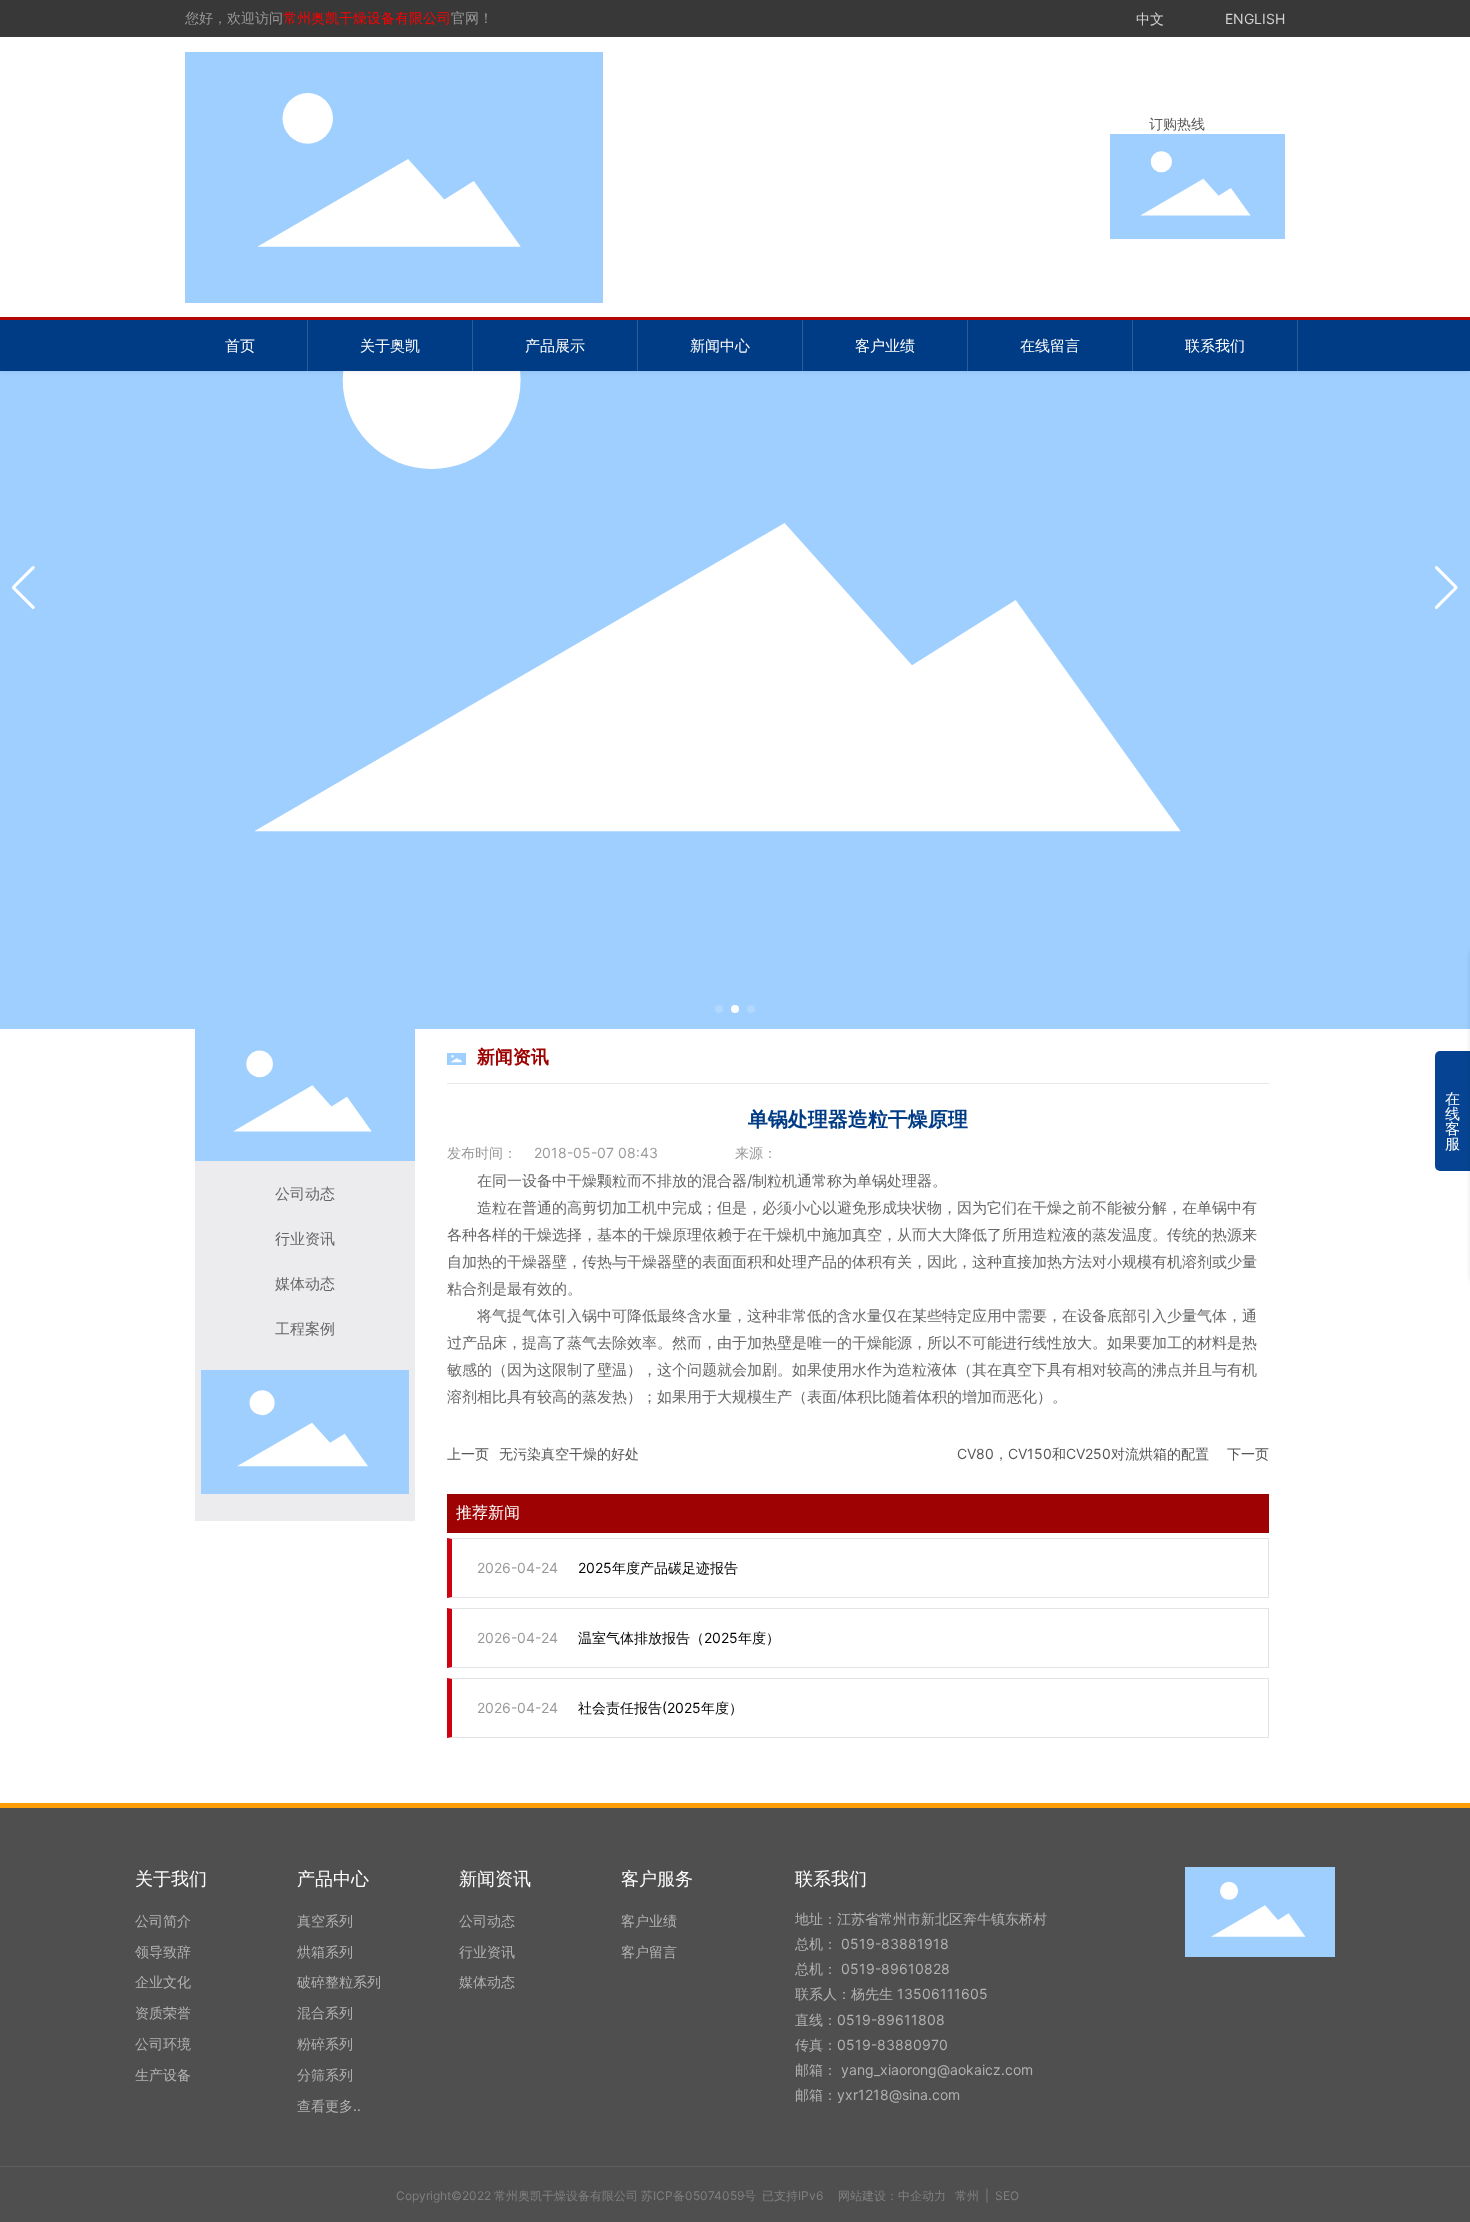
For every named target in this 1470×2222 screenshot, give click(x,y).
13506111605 (942, 1993)
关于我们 (171, 1878)
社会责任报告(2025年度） (660, 1707)
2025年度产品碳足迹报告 (658, 1567)
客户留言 (649, 1951)
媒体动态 (305, 1284)
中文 (1150, 18)
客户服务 (657, 1878)
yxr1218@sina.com (898, 2094)
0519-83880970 (892, 2044)
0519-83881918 (897, 1943)
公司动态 (305, 1194)
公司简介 (163, 1920)
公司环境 (163, 2043)
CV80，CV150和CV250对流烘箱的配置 (1083, 1453)
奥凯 (735, 583)
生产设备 (163, 2074)
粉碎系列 (325, 2043)
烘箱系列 (325, 1951)
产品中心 (333, 1878)
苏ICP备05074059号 (698, 2195)
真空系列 (325, 1920)
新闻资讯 (495, 1878)
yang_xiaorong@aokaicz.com (939, 2069)
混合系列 (325, 2012)
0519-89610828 (895, 1968)
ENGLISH (1255, 18)
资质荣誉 (163, 2012)
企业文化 (163, 1981)
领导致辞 (163, 1951)
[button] (719, 1009)
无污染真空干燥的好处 (569, 1453)
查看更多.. (329, 2105)
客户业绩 (649, 1920)
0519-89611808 (891, 2019)
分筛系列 (325, 2074)
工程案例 (305, 1329)
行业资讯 (305, 1239)
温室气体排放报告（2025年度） (679, 1637)
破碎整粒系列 (339, 1981)
